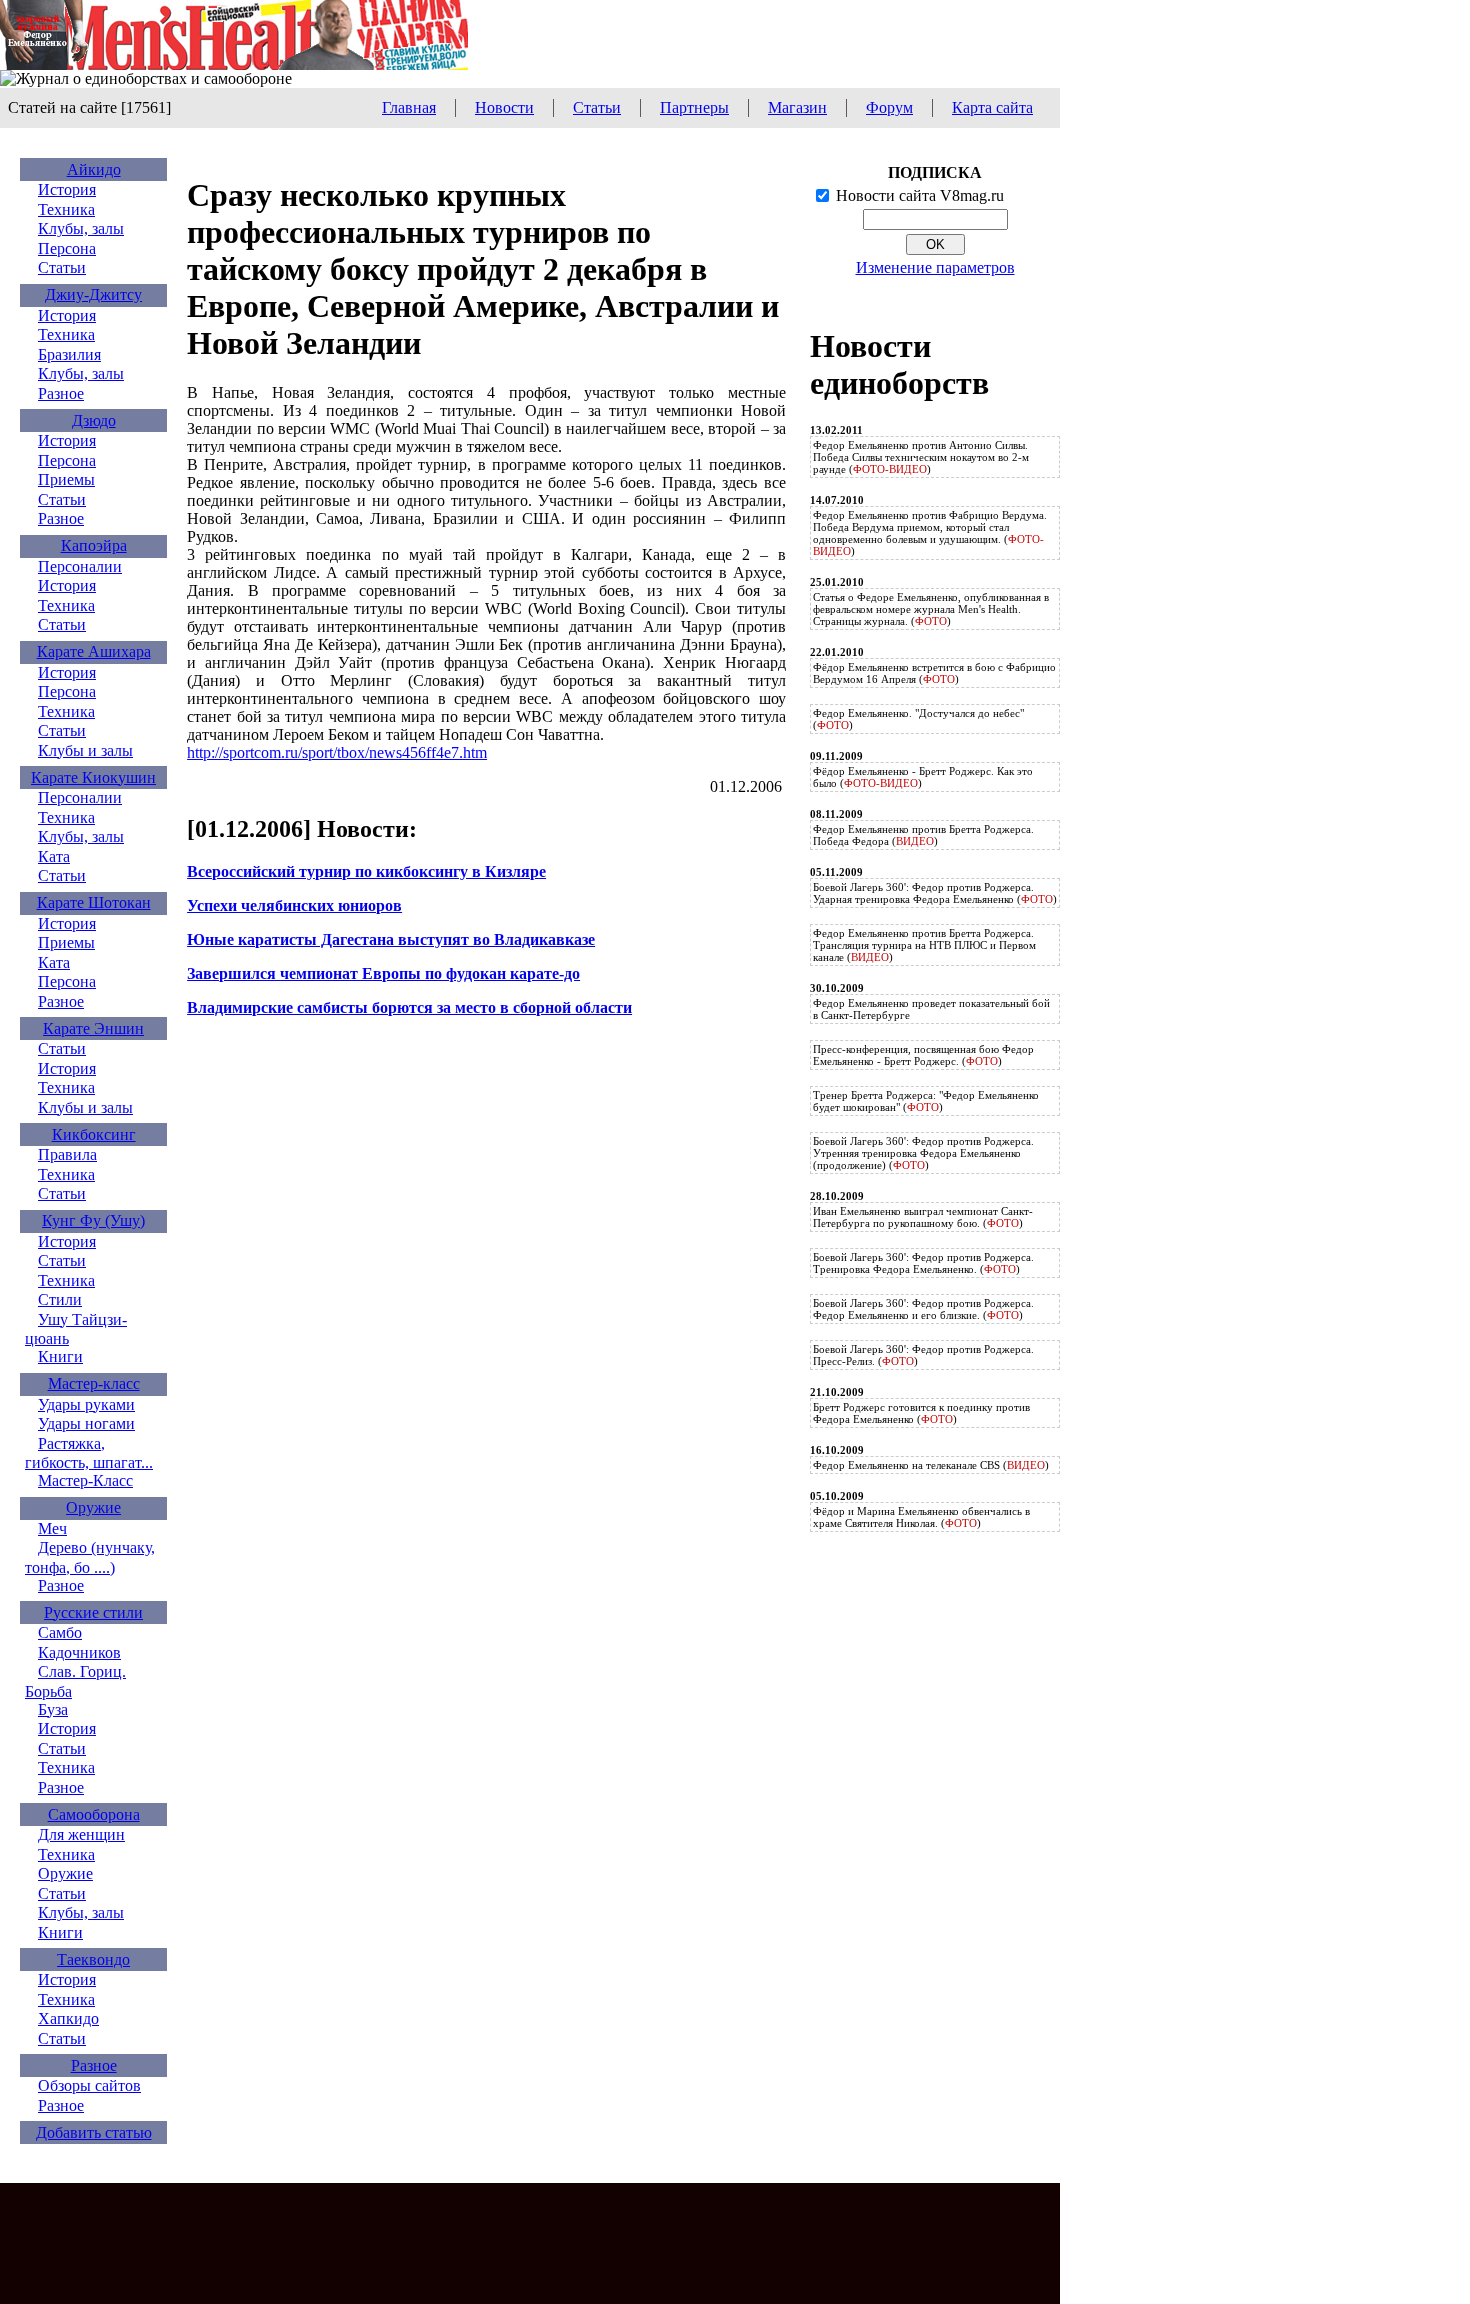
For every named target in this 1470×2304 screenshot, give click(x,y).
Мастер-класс (94, 1383)
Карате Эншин (93, 1028)
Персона (67, 248)
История (67, 189)
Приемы (66, 479)
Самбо (60, 1632)
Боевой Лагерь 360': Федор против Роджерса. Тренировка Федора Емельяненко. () (923, 1263)
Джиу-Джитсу (93, 294)
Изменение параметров (935, 267)
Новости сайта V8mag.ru (920, 195)
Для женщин (81, 1834)
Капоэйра (94, 545)
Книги (60, 1356)
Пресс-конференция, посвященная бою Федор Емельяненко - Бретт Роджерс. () (923, 1055)
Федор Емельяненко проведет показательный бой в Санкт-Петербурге (931, 1009)
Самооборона (94, 1814)
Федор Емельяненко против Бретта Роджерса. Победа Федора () (923, 835)
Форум (889, 107)
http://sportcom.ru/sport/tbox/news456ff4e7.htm (337, 752)
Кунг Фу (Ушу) (93, 1220)
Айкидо (94, 169)
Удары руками (86, 1404)
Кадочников (79, 1652)
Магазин (797, 107)
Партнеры (694, 107)
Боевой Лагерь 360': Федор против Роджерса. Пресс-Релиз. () (923, 1355)
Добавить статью (94, 2132)
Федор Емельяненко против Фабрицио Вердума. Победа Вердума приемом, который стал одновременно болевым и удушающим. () (930, 533)
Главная (409, 107)
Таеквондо (93, 1959)
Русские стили (93, 1612)
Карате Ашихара (94, 651)
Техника (66, 209)
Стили (60, 1299)
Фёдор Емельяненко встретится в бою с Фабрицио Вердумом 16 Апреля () (934, 673)
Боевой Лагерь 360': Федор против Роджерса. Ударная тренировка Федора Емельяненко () (935, 893)
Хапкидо (68, 2018)
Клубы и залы (85, 750)
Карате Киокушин (93, 777)
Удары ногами (86, 1423)
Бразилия (69, 354)
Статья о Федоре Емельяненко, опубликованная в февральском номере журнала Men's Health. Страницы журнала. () (931, 609)
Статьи (597, 107)
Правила (67, 1154)
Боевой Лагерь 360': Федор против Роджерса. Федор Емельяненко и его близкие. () (923, 1309)
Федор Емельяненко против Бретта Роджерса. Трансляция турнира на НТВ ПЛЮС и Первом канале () (924, 945)
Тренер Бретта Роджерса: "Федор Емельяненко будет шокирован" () (926, 1101)
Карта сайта (992, 107)
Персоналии (80, 566)
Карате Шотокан (94, 902)
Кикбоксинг (94, 1134)
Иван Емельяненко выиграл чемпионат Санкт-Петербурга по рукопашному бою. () (923, 1217)
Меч (52, 1528)
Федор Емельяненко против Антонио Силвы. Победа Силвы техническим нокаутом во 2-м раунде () (921, 457)
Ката (54, 856)
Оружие (93, 1507)
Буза (53, 1709)
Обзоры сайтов (89, 2085)
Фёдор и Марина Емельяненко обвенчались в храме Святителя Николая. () (921, 1517)
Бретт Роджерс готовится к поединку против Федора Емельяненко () (921, 1413)
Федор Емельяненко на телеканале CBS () (931, 1465)
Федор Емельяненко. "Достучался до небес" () (918, 719)
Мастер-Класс (85, 1480)
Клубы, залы (81, 228)
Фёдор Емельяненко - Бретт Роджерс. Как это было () (923, 777)
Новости (504, 107)
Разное (61, 393)
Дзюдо (94, 420)
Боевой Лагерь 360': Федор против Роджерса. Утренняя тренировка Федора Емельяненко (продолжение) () (923, 1153)
